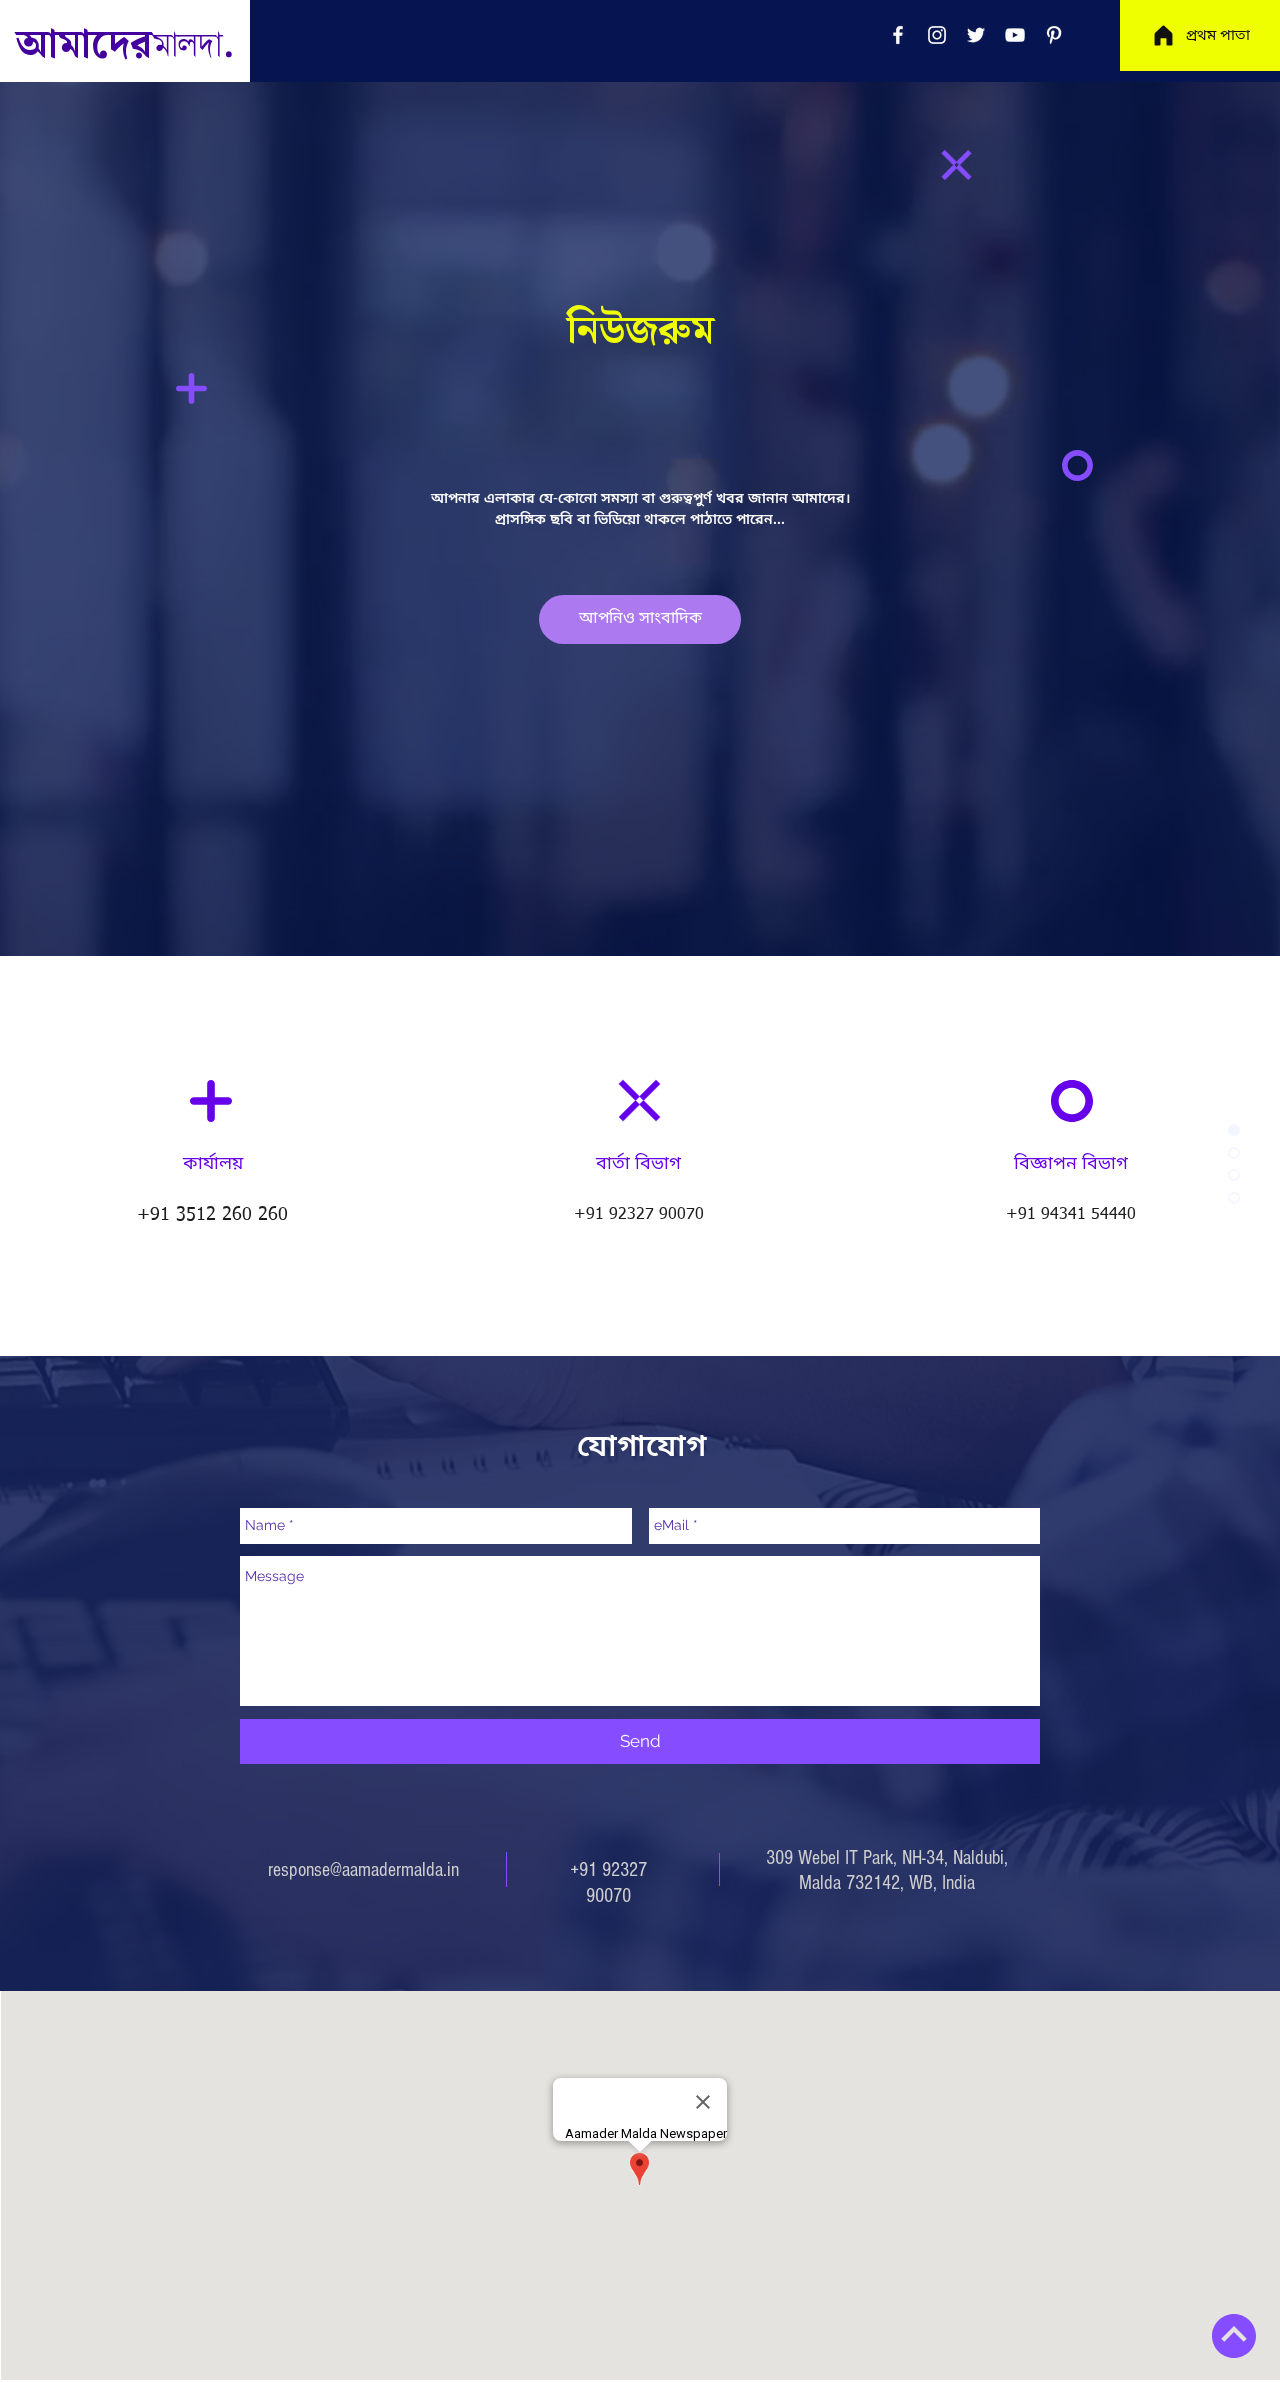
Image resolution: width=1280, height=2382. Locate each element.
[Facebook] (898, 35)
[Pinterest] (1054, 35)
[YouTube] (1015, 35)
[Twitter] (976, 35)
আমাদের (118, 45)
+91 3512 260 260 (212, 1215)
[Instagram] (937, 35)
